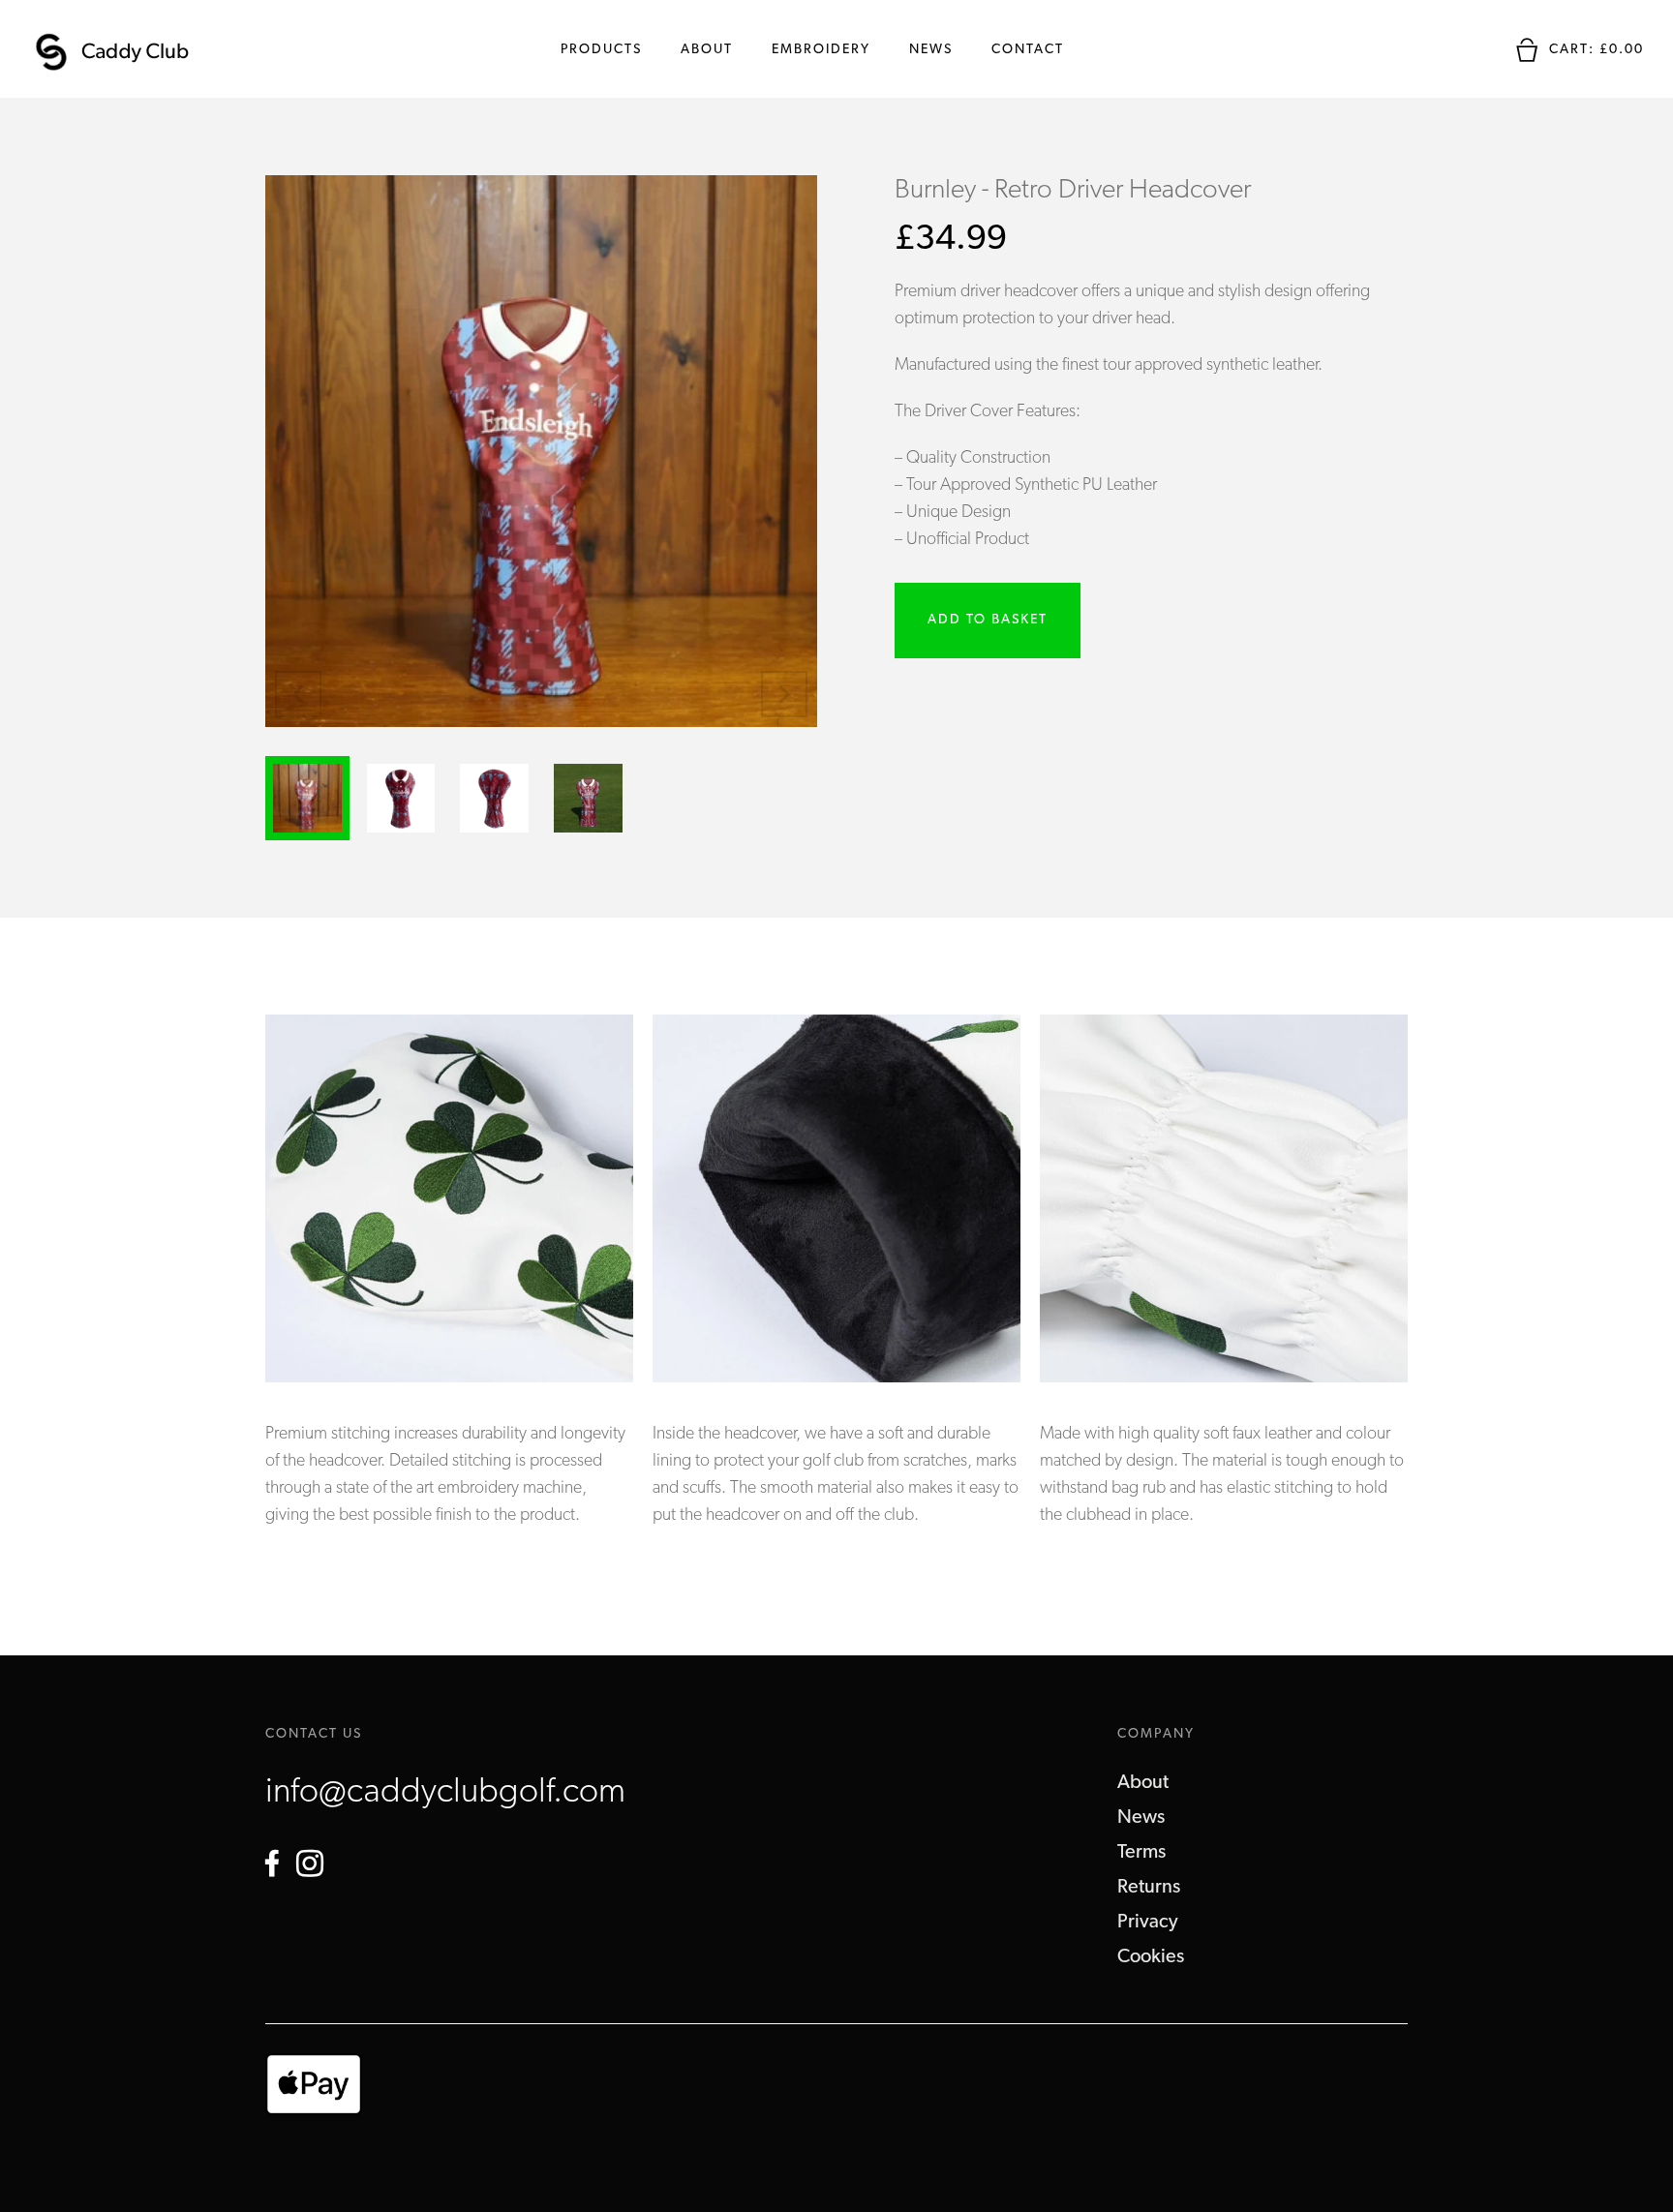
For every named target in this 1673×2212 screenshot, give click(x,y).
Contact (1028, 50)
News (931, 50)
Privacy (1148, 1923)
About (707, 50)
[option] (449, 1287)
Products (601, 50)
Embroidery (821, 50)
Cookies (1151, 1957)
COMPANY (1156, 1734)
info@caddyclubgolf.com (445, 1793)
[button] (784, 694)
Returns (1149, 1888)
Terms (1141, 1853)
